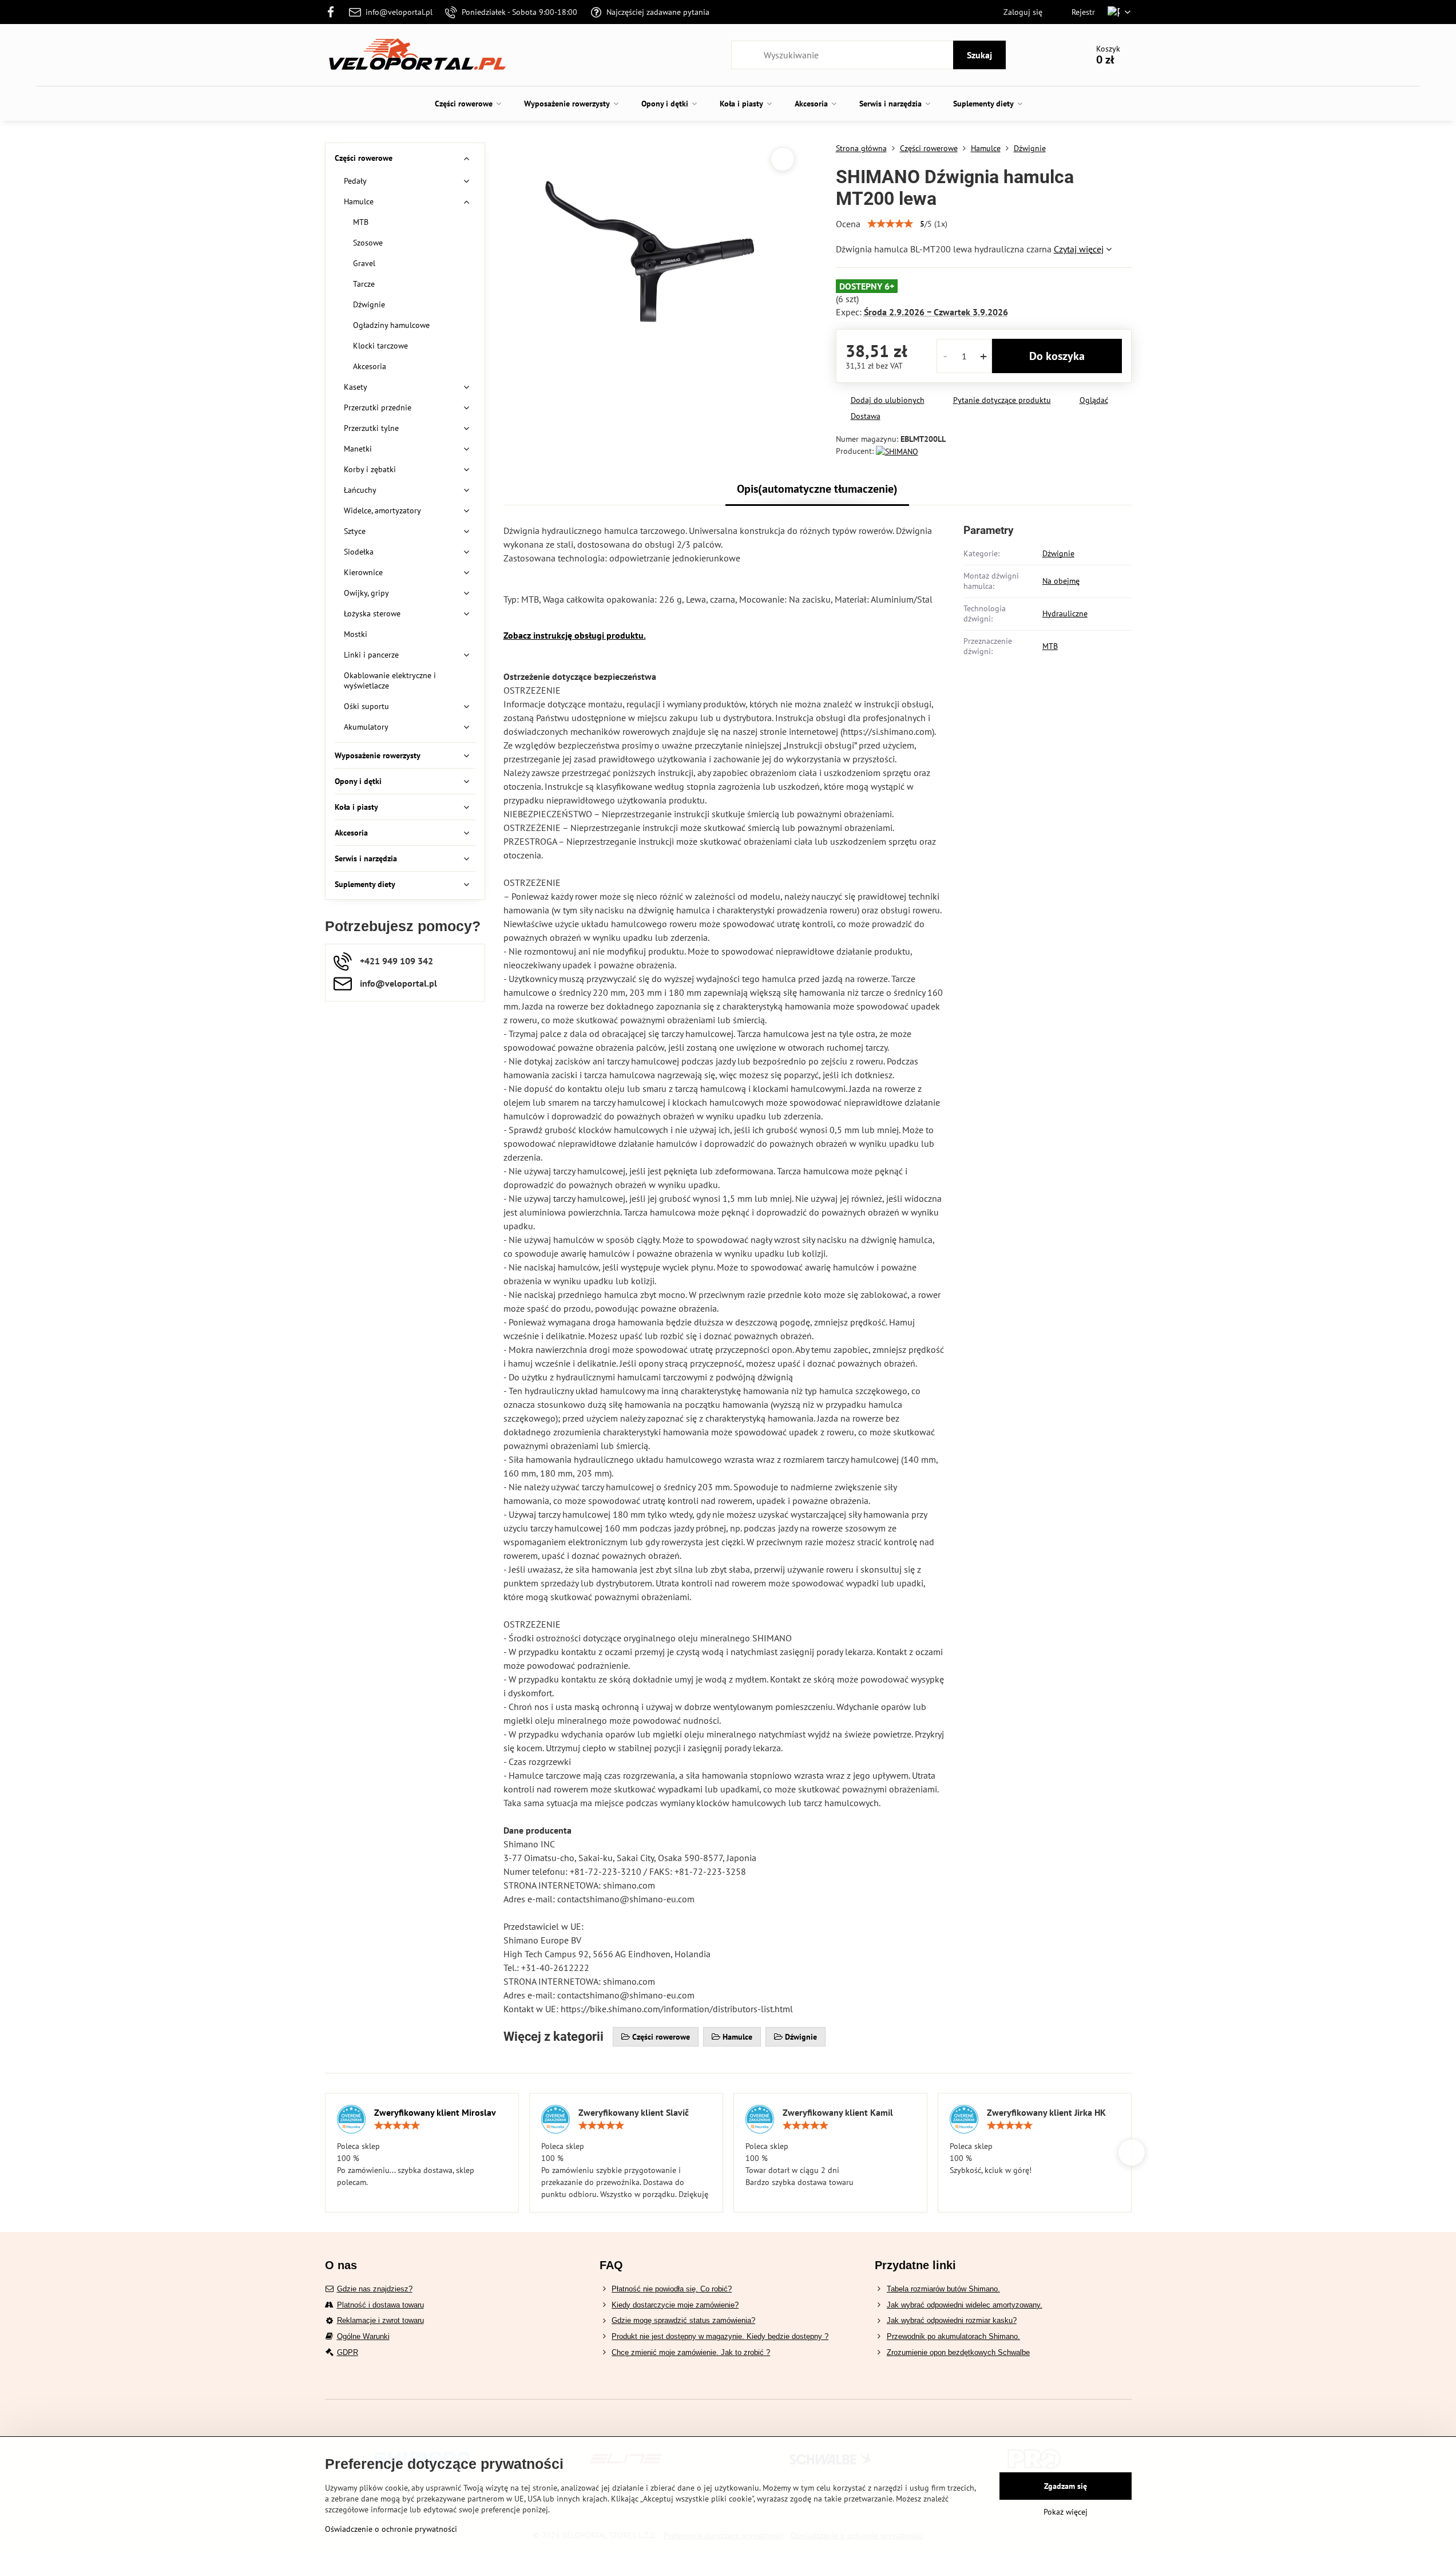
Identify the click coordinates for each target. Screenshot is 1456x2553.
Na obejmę (1061, 581)
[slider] (890, 224)
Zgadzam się (1066, 2486)
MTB (1050, 646)
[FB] (334, 12)
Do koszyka (1057, 356)
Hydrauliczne (1065, 613)
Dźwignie (1058, 553)
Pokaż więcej (1066, 2512)
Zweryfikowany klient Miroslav (435, 2112)
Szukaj (979, 55)
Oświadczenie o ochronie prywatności (391, 2529)
